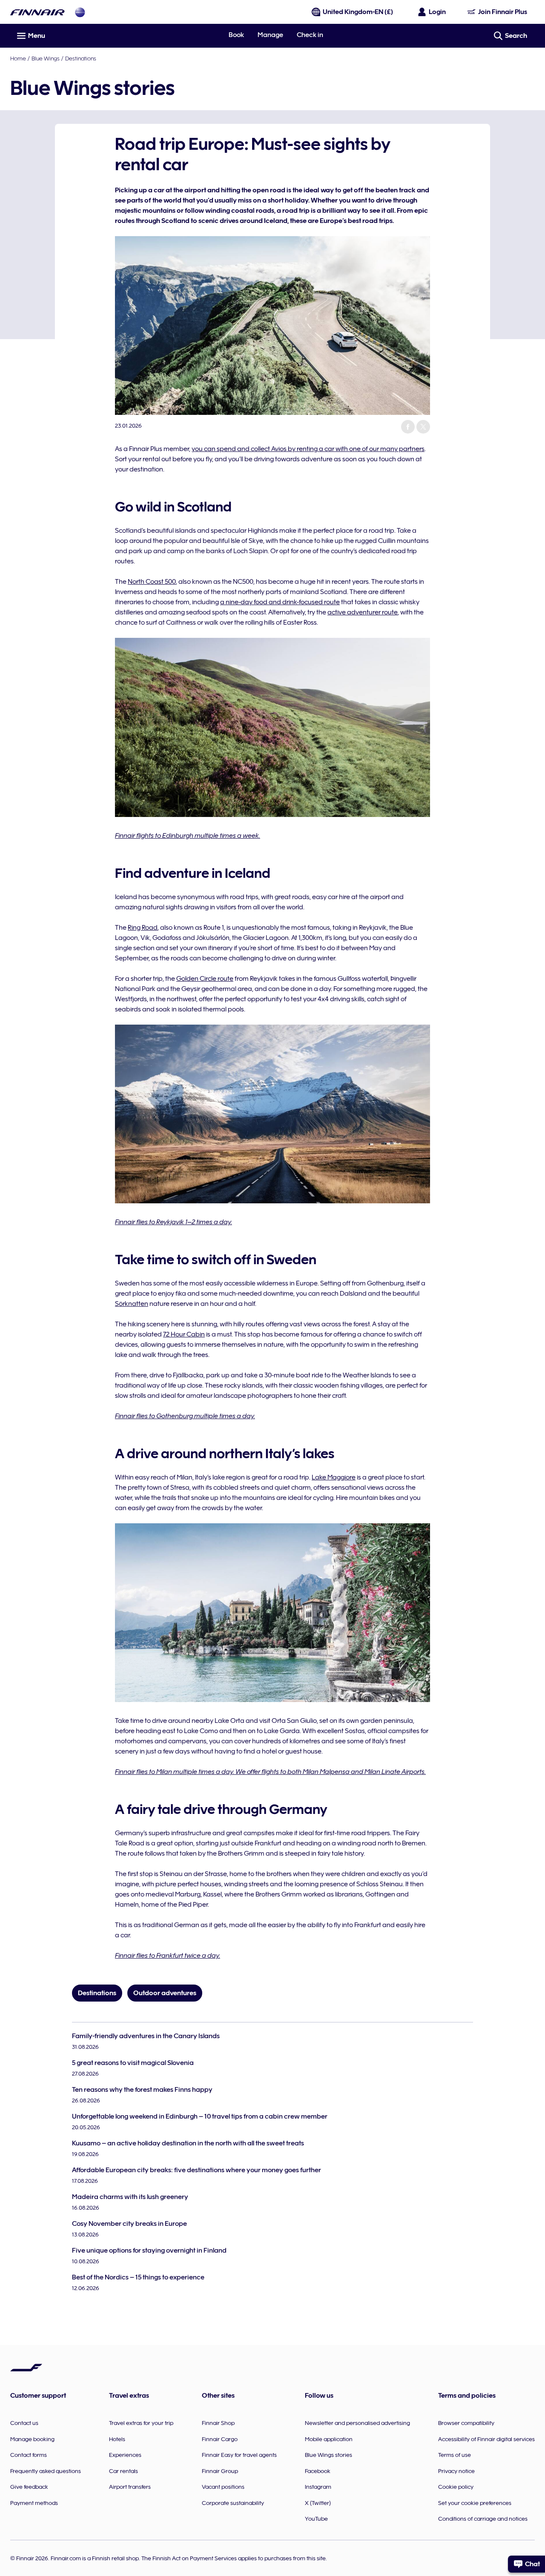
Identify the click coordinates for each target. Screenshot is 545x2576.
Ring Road (143, 928)
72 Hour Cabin (184, 1334)
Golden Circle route (205, 979)
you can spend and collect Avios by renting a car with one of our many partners (308, 449)
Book (236, 35)
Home (18, 58)
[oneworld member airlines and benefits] (80, 12)
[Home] (37, 12)
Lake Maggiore (334, 1477)
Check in (310, 35)
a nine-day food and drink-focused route (280, 602)
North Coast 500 (152, 582)
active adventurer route (363, 612)
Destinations (81, 58)
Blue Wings (46, 58)
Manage (270, 35)
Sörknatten (132, 1304)
